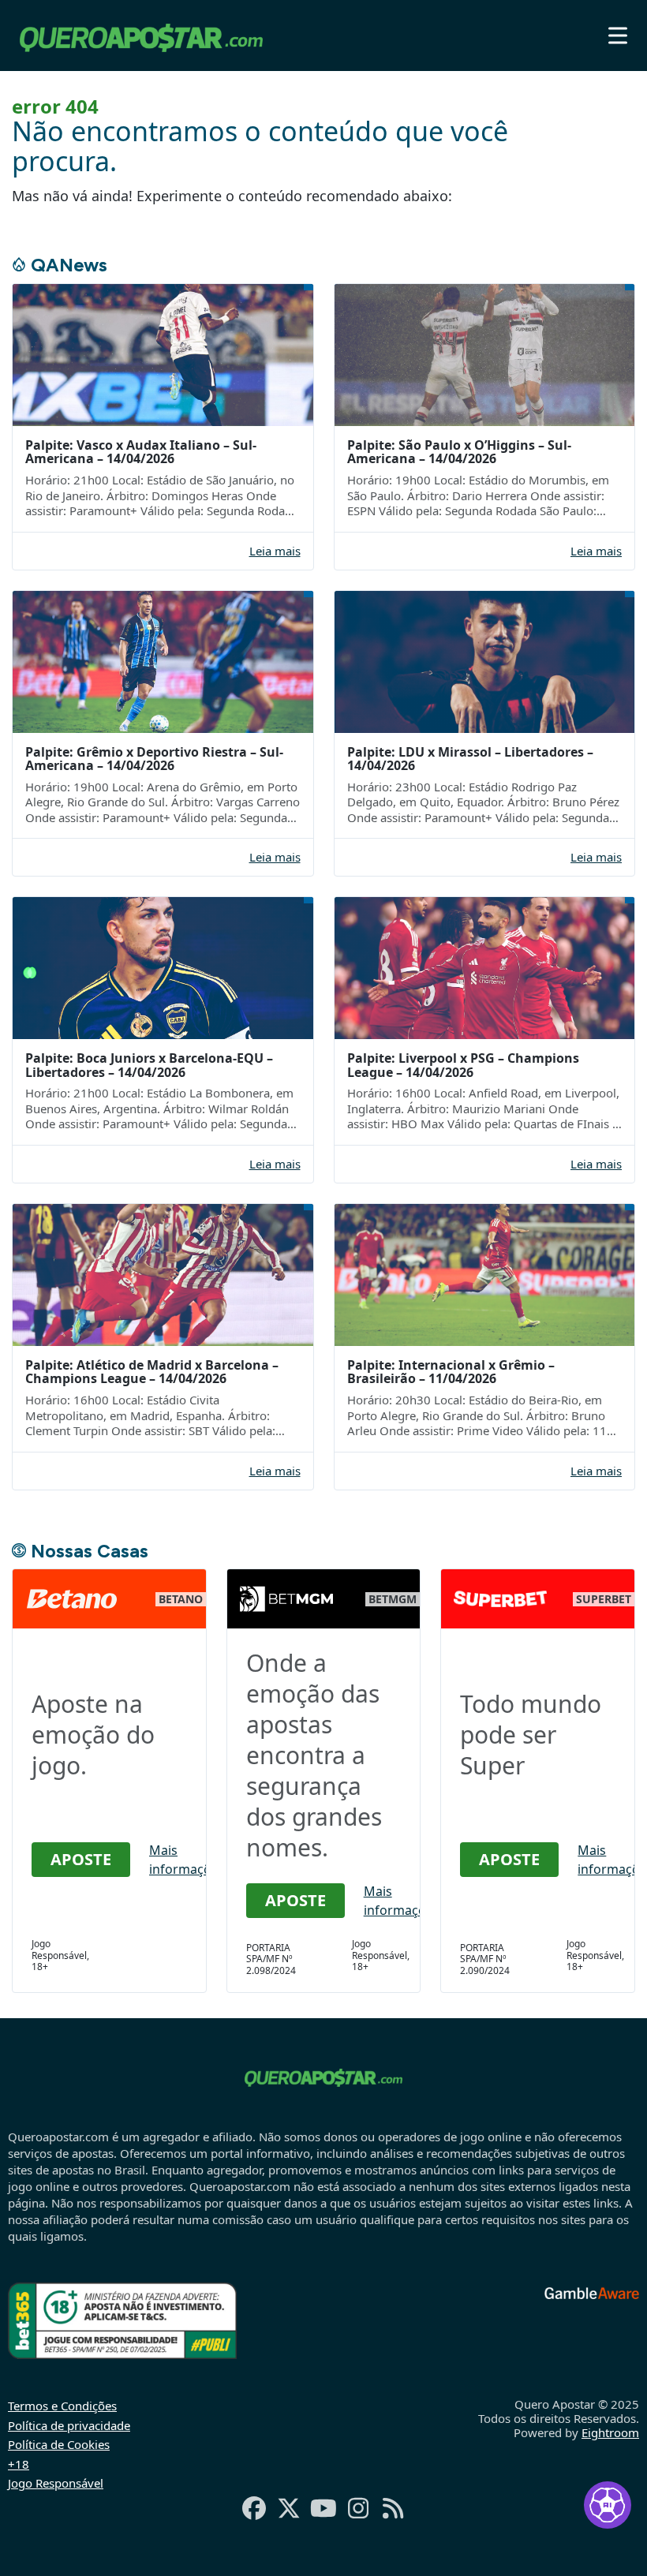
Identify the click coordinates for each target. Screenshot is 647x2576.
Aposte (81, 1859)
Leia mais (275, 551)
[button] (618, 36)
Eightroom (610, 2432)
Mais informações (187, 1860)
